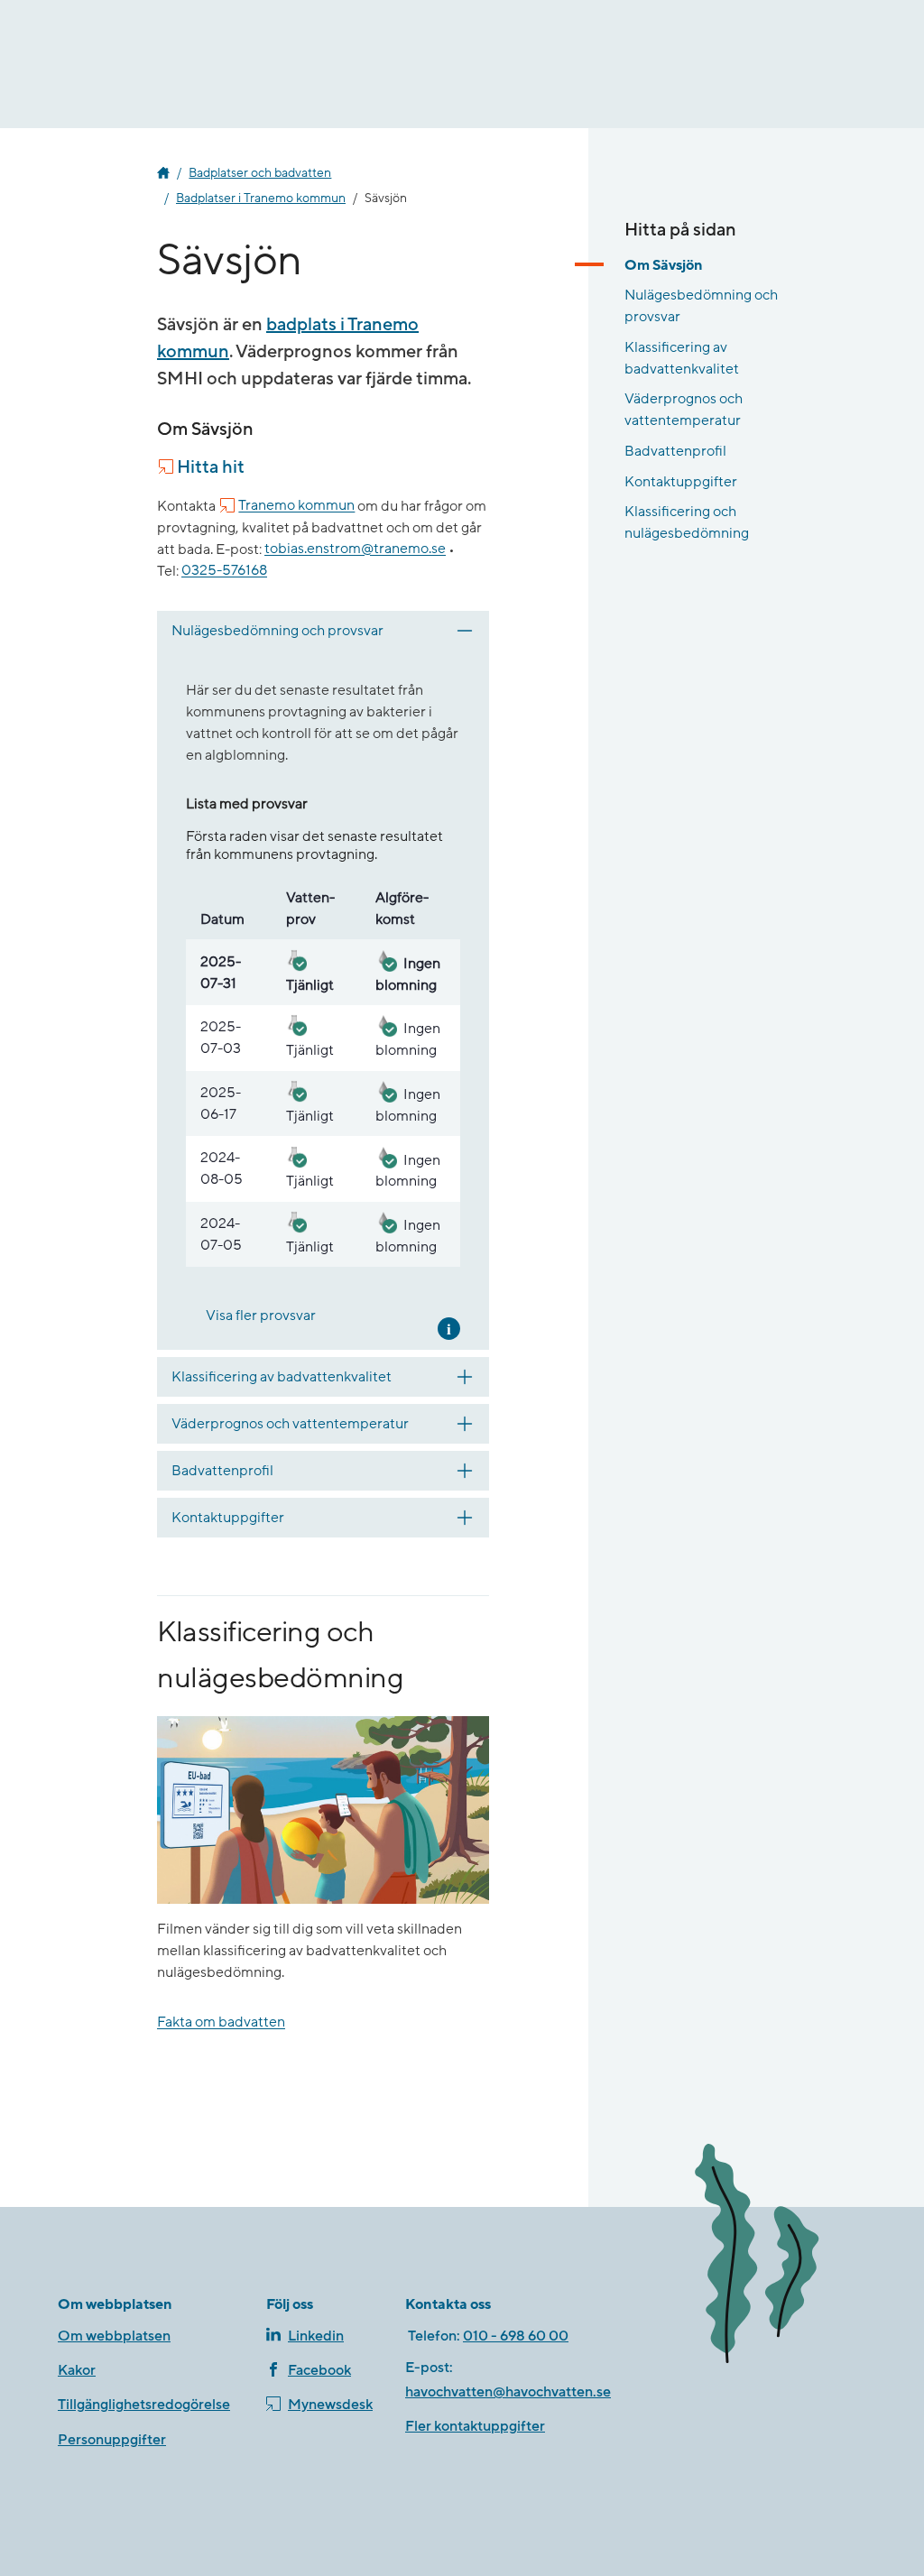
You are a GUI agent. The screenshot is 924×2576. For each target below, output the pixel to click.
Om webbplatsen (114, 2336)
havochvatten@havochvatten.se (508, 2392)
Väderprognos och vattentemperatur (684, 410)
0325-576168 (224, 571)
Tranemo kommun (296, 506)
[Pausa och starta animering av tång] (775, 2257)
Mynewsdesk (330, 2405)
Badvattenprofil (675, 451)
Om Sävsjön (664, 265)
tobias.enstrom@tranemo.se (355, 549)
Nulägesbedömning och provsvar (701, 306)
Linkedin (316, 2336)
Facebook (319, 2370)
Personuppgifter (112, 2440)
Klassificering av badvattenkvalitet (682, 358)
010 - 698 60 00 (516, 2336)
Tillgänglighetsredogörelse (144, 2405)
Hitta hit (211, 467)
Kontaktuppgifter (681, 482)
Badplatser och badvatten (260, 173)
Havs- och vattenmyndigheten (163, 173)
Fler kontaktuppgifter (475, 2426)
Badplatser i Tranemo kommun (261, 199)
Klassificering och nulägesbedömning (687, 522)
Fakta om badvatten (221, 2023)
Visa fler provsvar (261, 1316)
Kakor (77, 2370)
